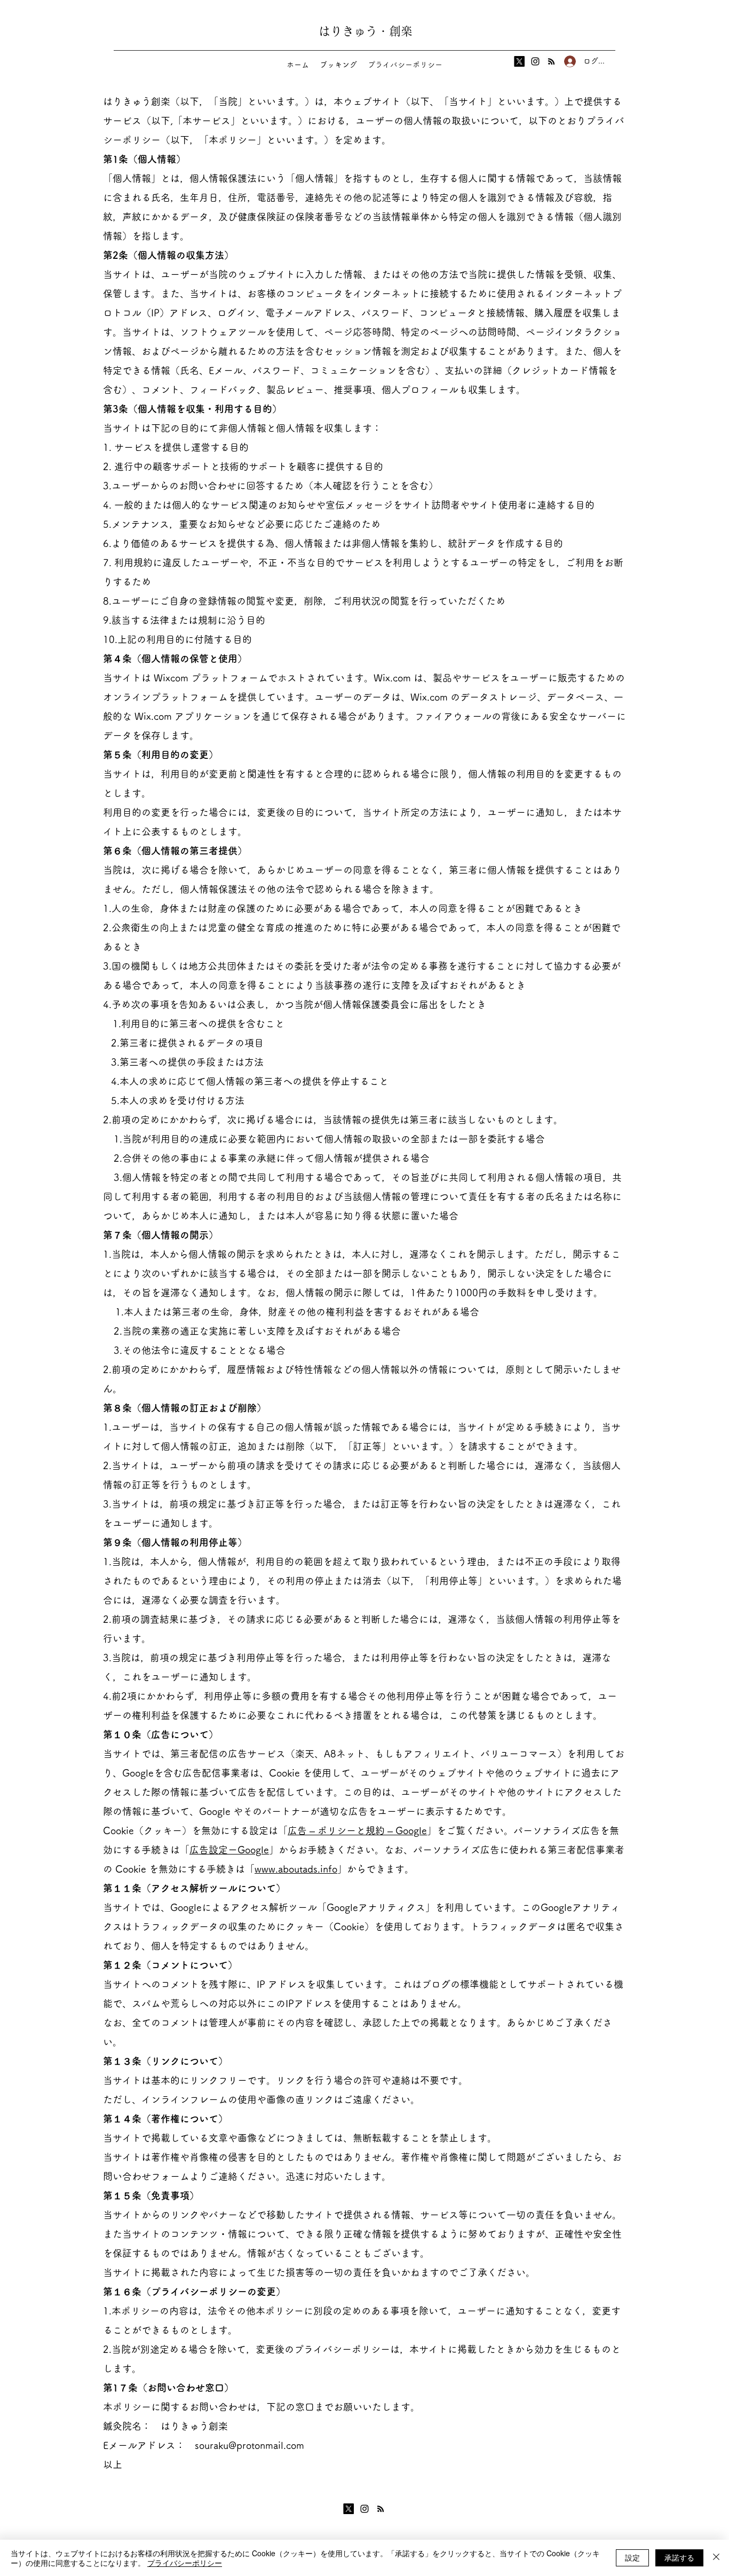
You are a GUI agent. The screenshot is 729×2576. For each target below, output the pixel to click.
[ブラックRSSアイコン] (551, 61)
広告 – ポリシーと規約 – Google (357, 1830)
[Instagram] (535, 61)
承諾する (679, 2557)
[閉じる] (716, 2558)
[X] (519, 61)
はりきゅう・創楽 (366, 31)
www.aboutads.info (296, 1869)
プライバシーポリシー (185, 2563)
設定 (632, 2557)
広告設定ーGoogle (229, 1850)
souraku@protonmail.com (249, 2445)
